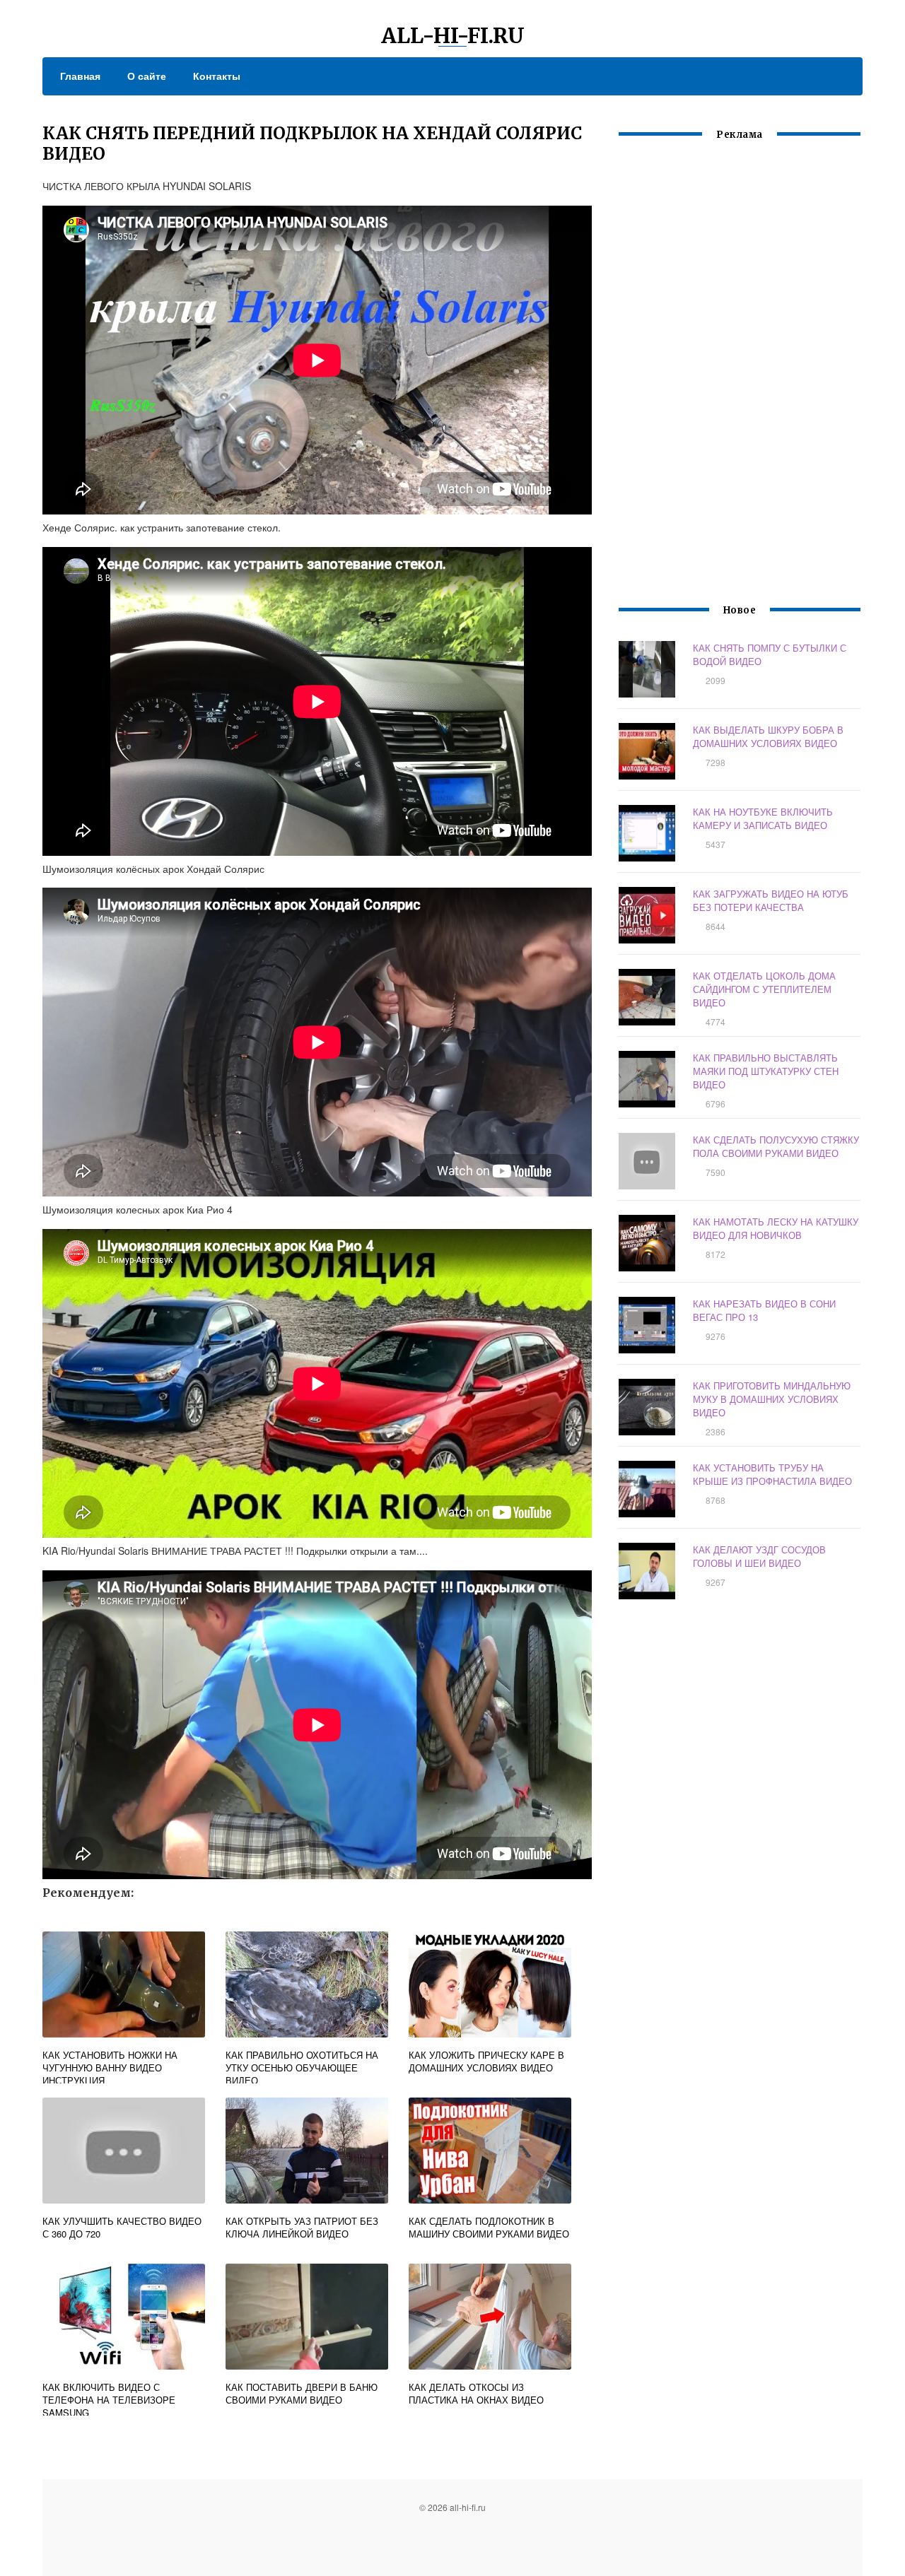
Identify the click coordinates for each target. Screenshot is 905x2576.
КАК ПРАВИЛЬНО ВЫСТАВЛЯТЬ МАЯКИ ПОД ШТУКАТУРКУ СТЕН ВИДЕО (766, 1071)
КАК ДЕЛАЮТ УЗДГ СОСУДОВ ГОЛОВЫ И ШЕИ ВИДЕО (759, 1556)
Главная (80, 76)
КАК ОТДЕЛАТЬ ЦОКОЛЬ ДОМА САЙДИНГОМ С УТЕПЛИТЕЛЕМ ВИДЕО (764, 989)
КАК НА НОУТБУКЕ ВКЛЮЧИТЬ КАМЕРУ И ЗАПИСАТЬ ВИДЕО (763, 818)
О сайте (147, 76)
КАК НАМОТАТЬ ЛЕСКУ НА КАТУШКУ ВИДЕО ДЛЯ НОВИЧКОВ (776, 1228)
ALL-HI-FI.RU (453, 35)
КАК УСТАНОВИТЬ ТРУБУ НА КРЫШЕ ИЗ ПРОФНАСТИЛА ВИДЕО (772, 1474)
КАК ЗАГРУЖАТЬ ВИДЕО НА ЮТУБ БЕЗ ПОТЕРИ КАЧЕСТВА (771, 900)
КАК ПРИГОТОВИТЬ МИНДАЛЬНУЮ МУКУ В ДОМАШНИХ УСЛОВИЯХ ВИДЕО (772, 1399)
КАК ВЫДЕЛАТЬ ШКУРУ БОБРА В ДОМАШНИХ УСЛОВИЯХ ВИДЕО (768, 736)
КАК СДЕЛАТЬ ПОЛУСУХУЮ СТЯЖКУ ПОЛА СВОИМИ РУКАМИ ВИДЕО (776, 1146)
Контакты (217, 76)
